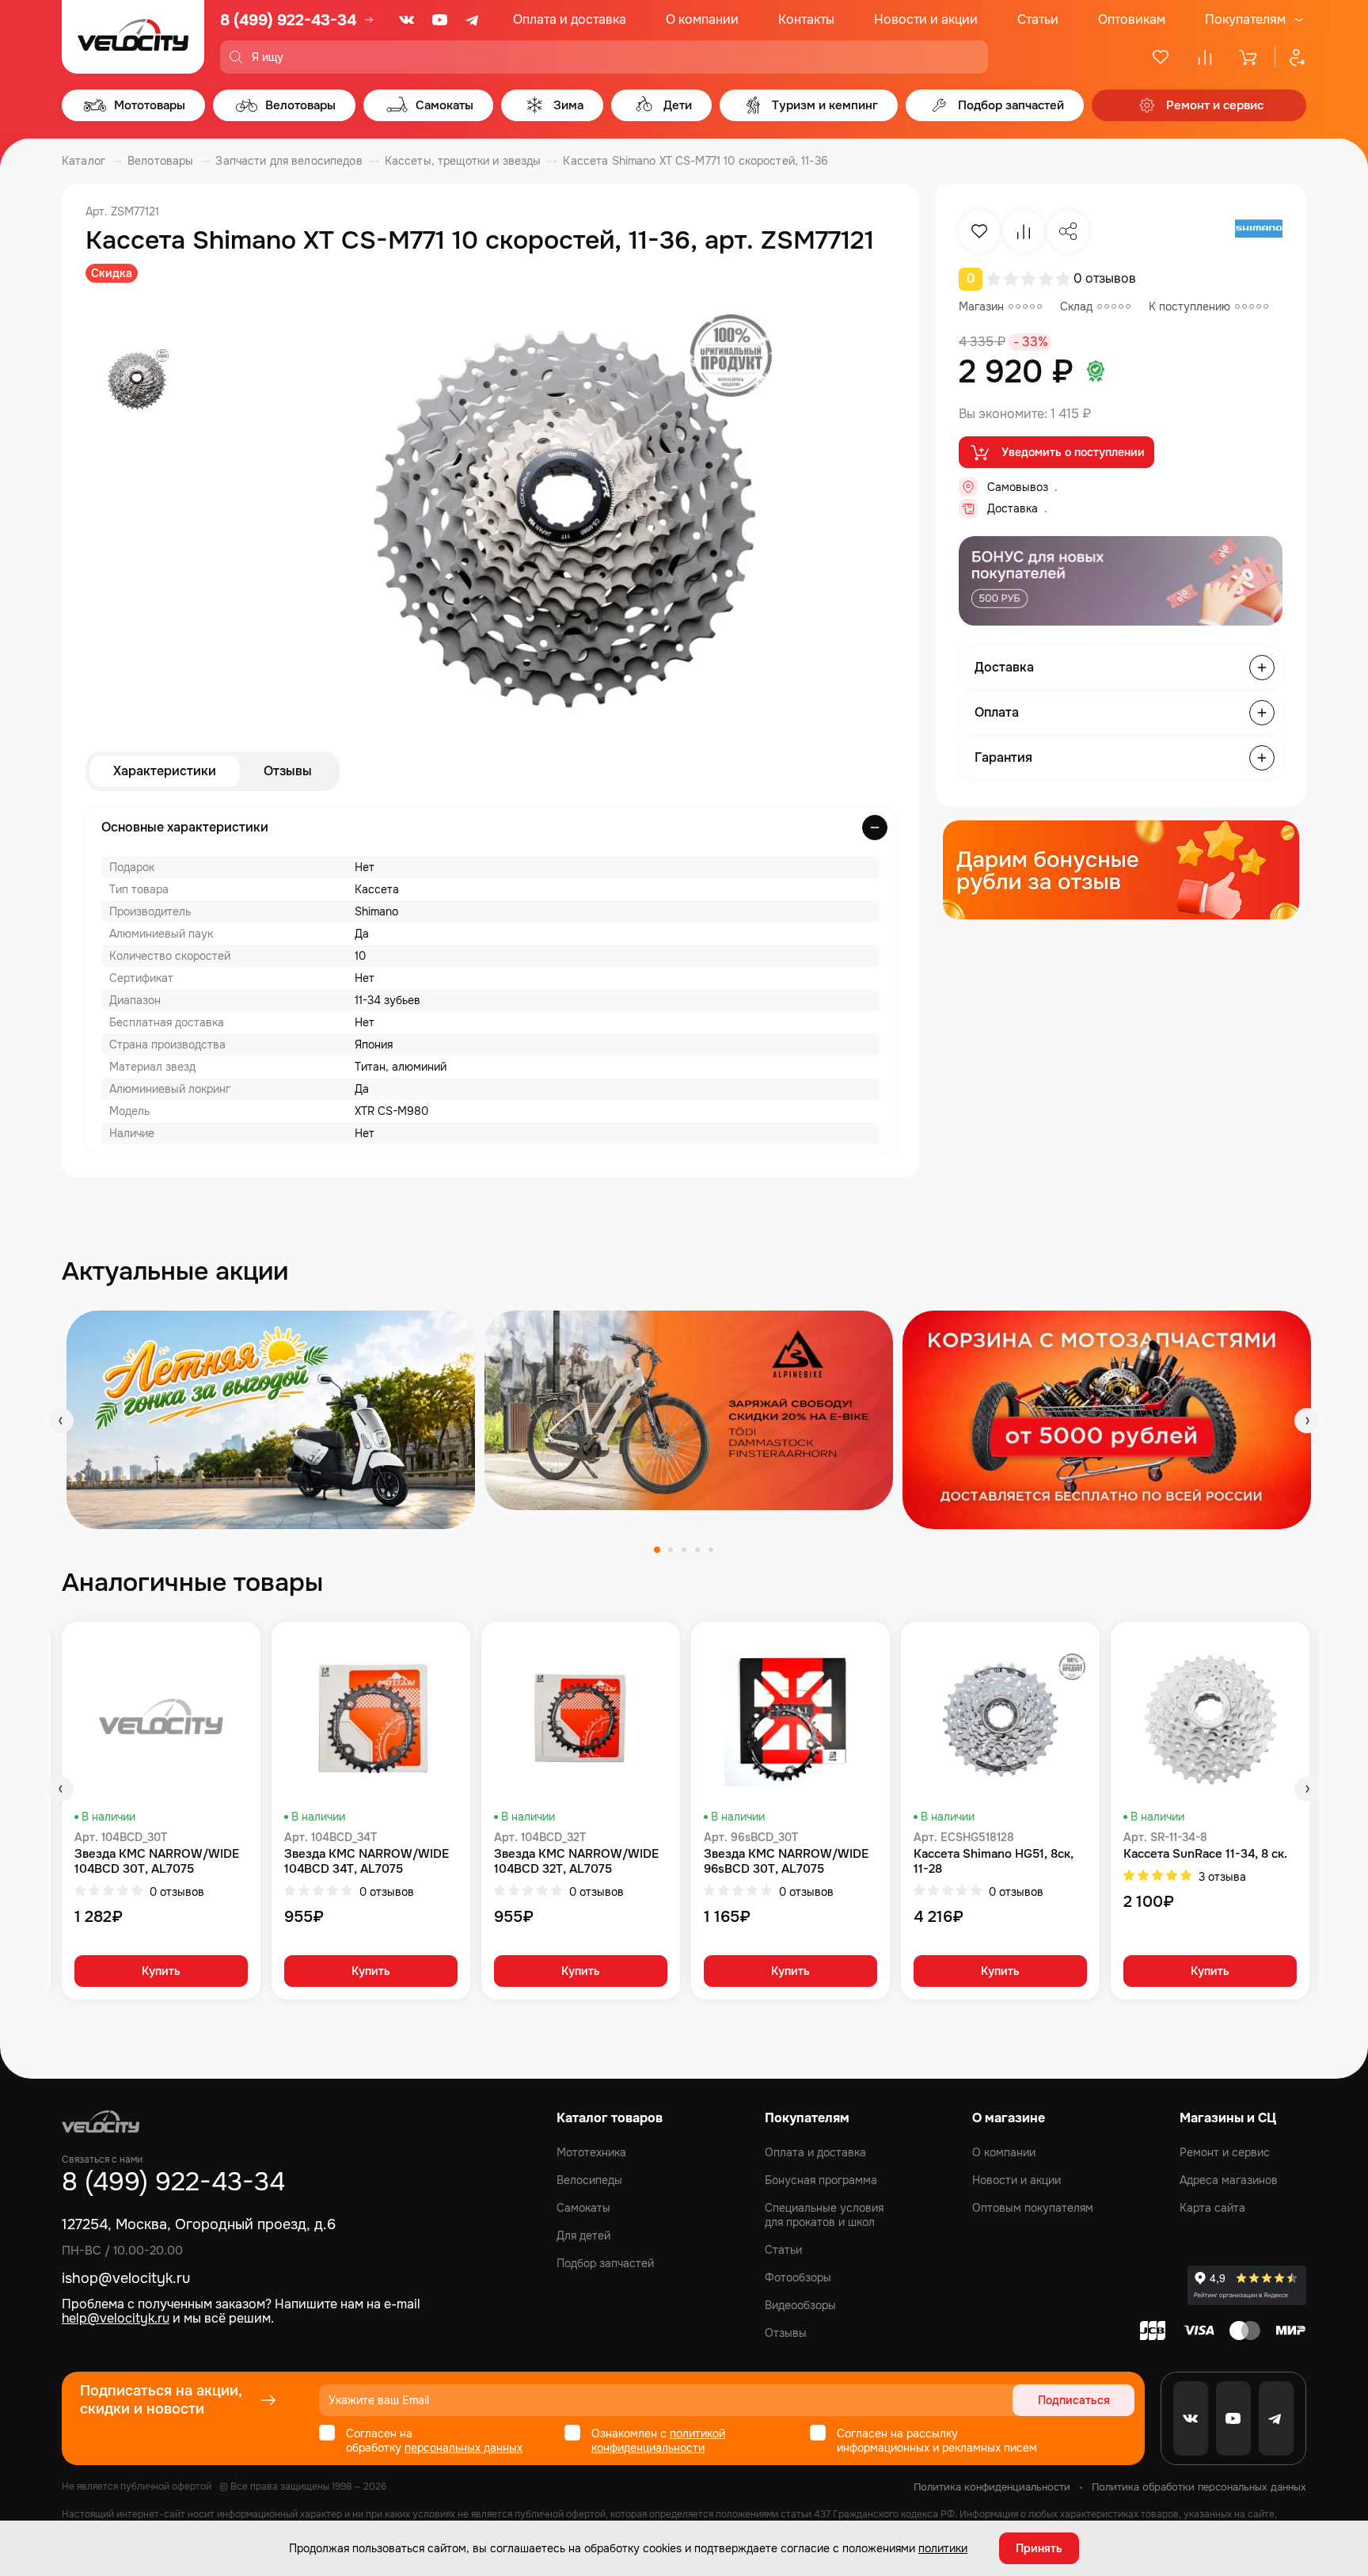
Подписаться (1074, 2400)
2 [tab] (671, 1550)
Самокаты (583, 2208)
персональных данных (464, 2448)
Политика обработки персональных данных (1199, 2487)
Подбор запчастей (605, 2263)
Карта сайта (1212, 2208)
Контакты (806, 19)
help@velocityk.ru (116, 2318)
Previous (61, 1421)
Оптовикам (1132, 19)
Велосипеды (589, 2180)
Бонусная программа (821, 2180)
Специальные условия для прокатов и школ (824, 2215)
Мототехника (591, 2152)
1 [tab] (657, 1550)
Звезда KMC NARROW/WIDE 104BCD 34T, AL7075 (367, 1862)
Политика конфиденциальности (992, 2487)
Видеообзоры (800, 2305)
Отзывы (288, 771)
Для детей (583, 2235)
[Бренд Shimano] (1259, 231)
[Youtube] (440, 20)
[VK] (407, 20)
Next (1307, 1421)
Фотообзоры (798, 2277)
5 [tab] (711, 1550)
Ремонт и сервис (1225, 2152)
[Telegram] (473, 20)
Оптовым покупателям (1033, 2208)
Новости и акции (926, 19)
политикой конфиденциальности (658, 2441)
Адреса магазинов (1229, 2180)
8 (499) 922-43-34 (288, 20)
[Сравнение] (1205, 57)
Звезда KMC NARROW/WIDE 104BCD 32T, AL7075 (576, 1862)
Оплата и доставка (570, 19)
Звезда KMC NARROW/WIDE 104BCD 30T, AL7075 (157, 1862)
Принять (1039, 2548)
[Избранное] (1161, 57)
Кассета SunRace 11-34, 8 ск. (1205, 1854)
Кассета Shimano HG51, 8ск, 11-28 (994, 1862)
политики (943, 2548)
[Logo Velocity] (133, 37)
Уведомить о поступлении (1073, 452)
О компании (702, 19)
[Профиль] (1290, 57)
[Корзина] (1249, 57)
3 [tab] (684, 1550)
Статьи (1038, 19)
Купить (161, 1971)
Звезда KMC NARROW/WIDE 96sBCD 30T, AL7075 (786, 1862)
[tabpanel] (271, 1419)
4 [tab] (697, 1550)
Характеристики (165, 771)
